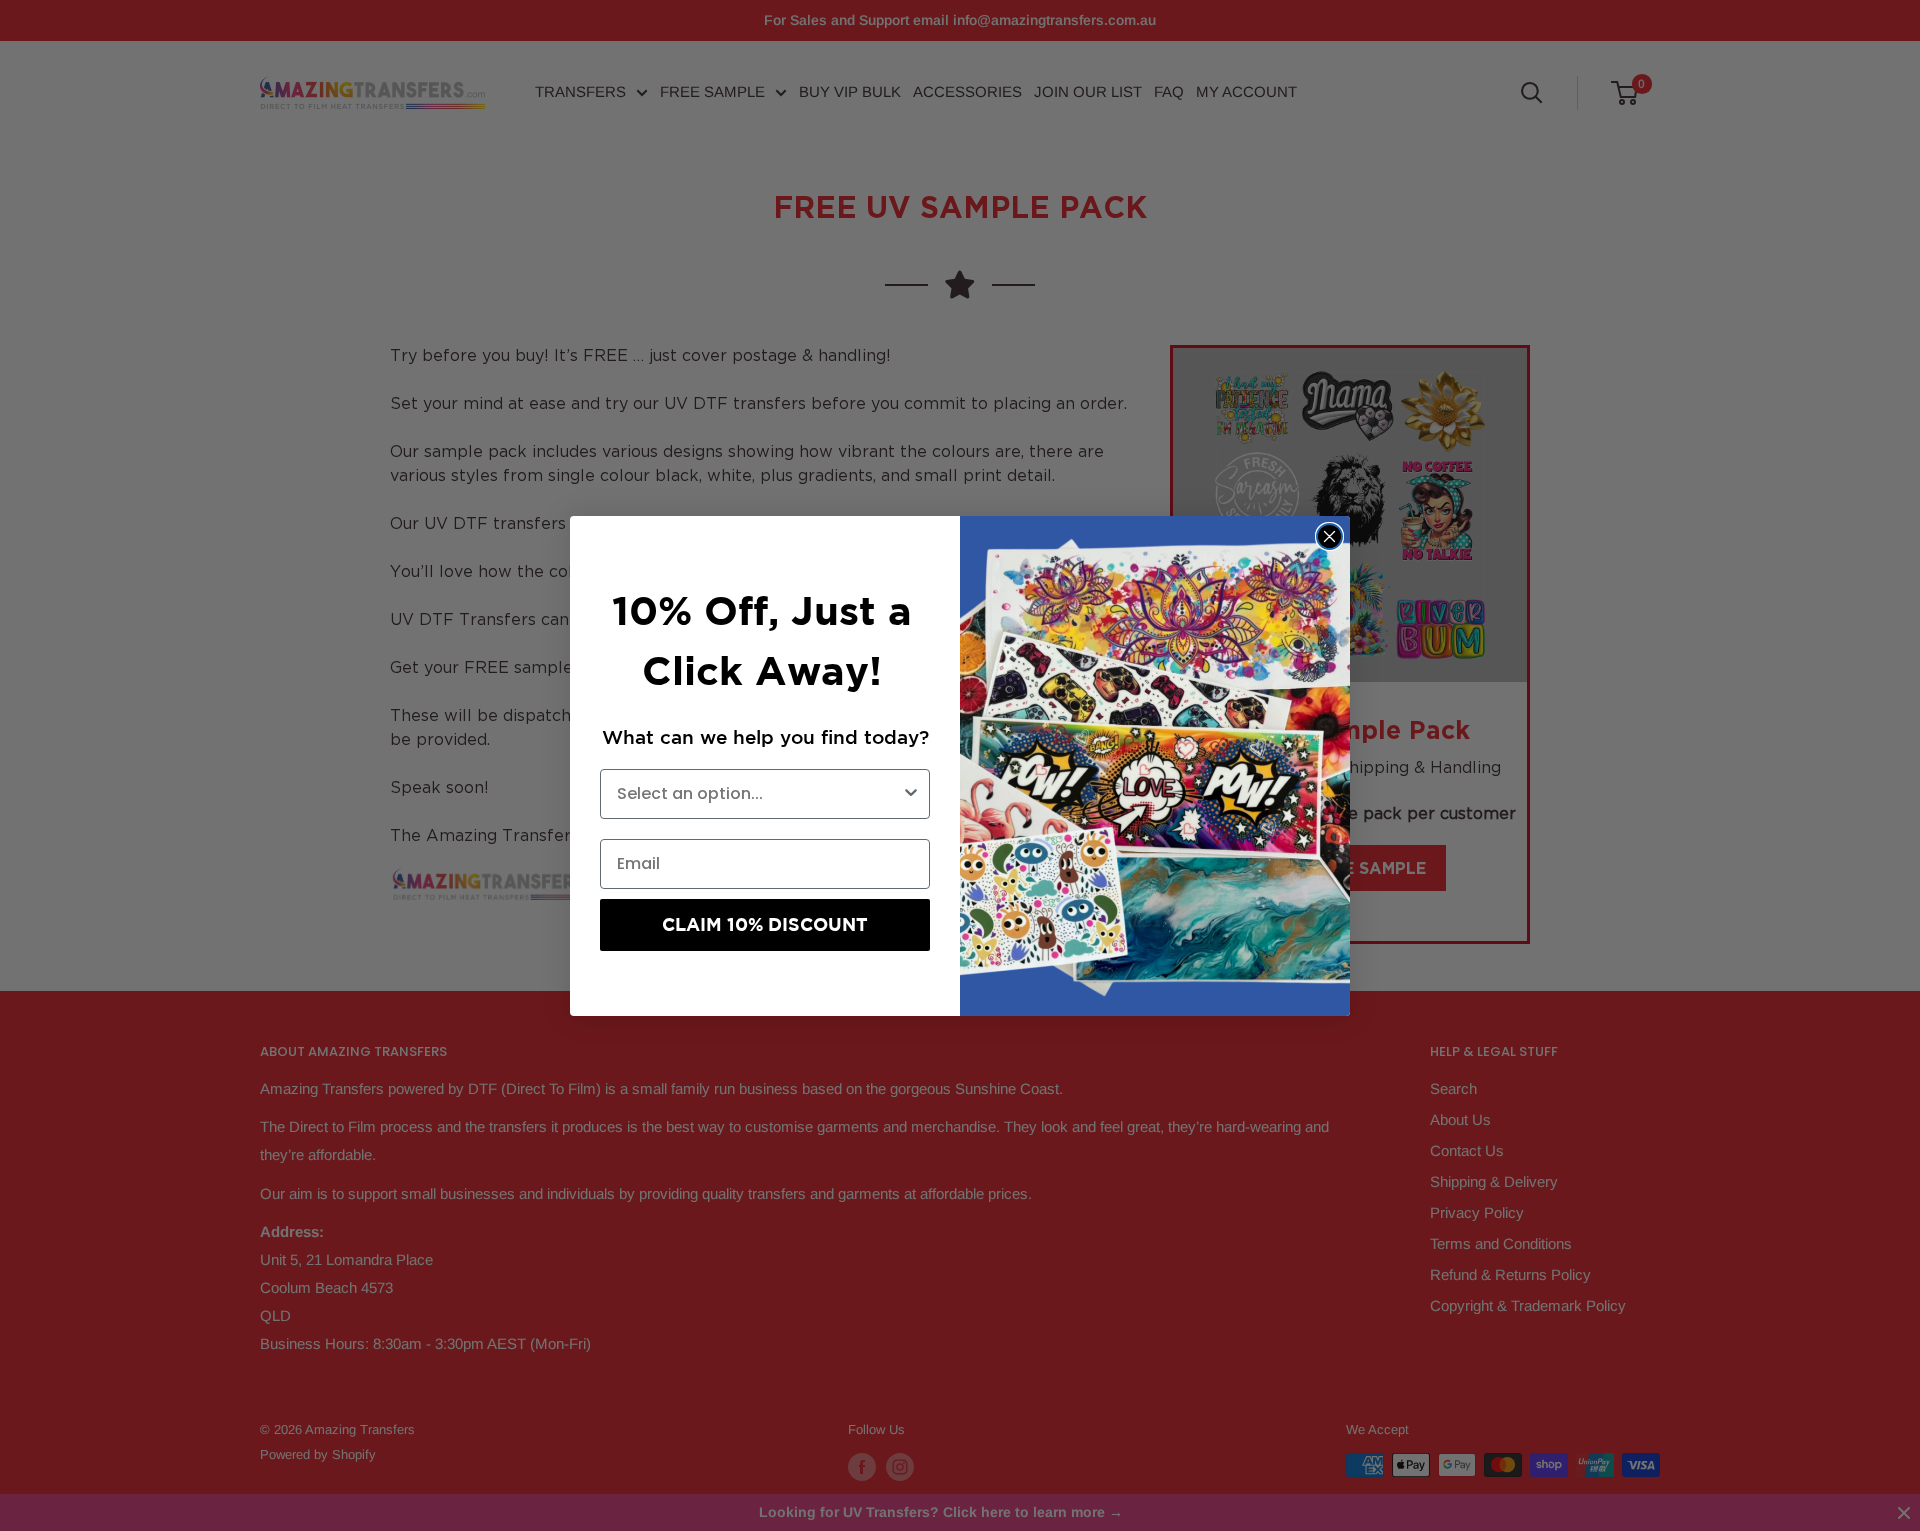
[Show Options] (911, 794)
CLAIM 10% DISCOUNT (765, 924)
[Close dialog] (1329, 536)
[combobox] (759, 794)
